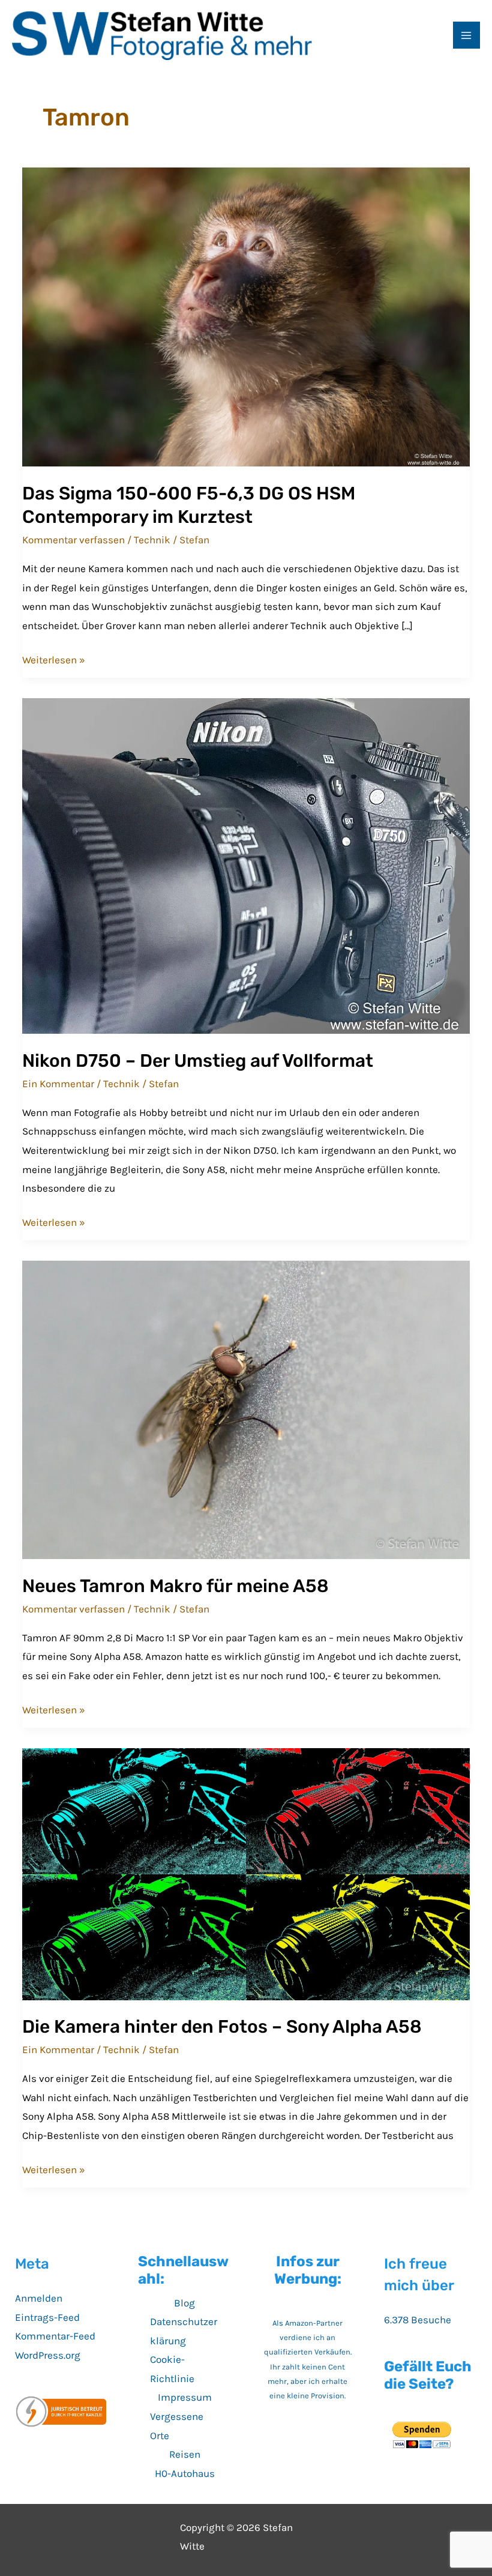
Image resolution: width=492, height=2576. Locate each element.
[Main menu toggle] (467, 35)
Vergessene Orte (177, 2426)
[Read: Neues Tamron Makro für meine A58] (246, 1409)
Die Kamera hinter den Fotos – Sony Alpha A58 (222, 2027)
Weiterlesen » (54, 662)
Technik (152, 540)
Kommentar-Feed (55, 2336)
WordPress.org (48, 2355)
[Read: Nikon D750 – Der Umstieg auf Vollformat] (246, 865)
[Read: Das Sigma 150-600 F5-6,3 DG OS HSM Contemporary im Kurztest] (246, 316)
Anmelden (39, 2298)
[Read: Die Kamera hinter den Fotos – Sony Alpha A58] (246, 1873)
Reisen (185, 2454)
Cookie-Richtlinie (172, 2369)
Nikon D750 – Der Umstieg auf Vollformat (198, 1061)
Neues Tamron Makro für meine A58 (175, 1586)
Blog (184, 2303)
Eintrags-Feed (47, 2317)
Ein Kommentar (58, 1084)
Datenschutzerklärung (184, 2331)
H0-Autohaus (185, 2473)
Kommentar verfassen (73, 540)
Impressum (185, 2397)
